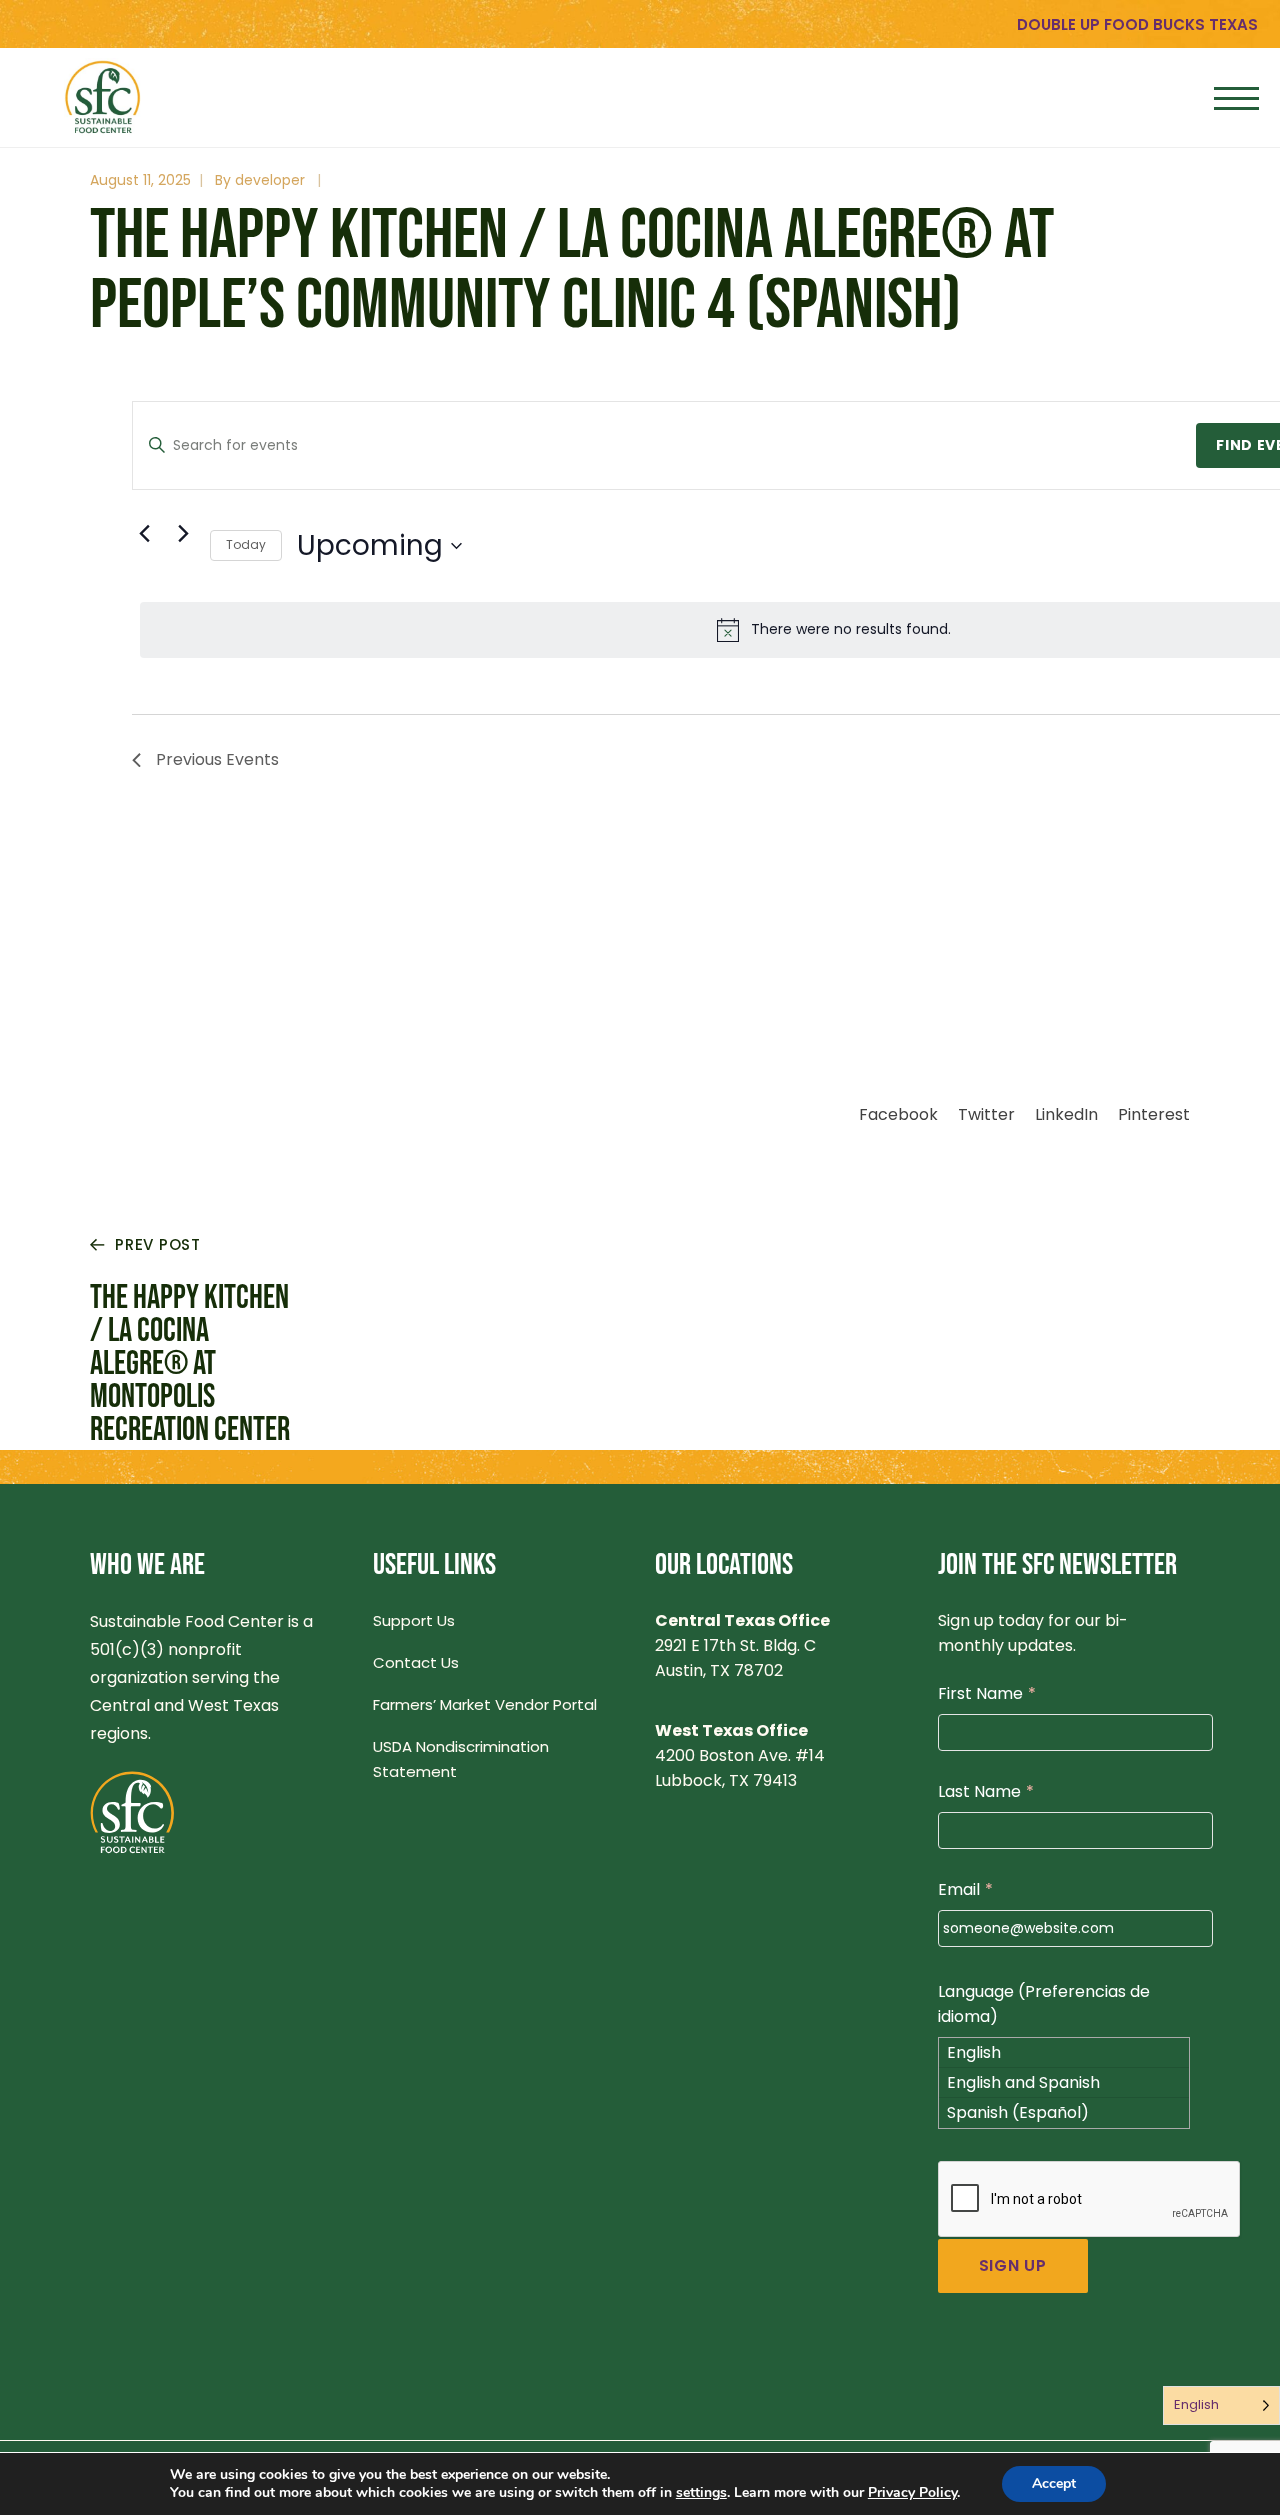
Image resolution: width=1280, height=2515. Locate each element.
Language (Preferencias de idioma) (1044, 2004)
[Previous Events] (144, 534)
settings (701, 2493)
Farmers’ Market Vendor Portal (485, 1704)
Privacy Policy (912, 2492)
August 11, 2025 (140, 180)
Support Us (414, 1620)
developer (270, 180)
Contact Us (416, 1662)
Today (246, 544)
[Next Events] (183, 534)
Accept (1054, 2483)
